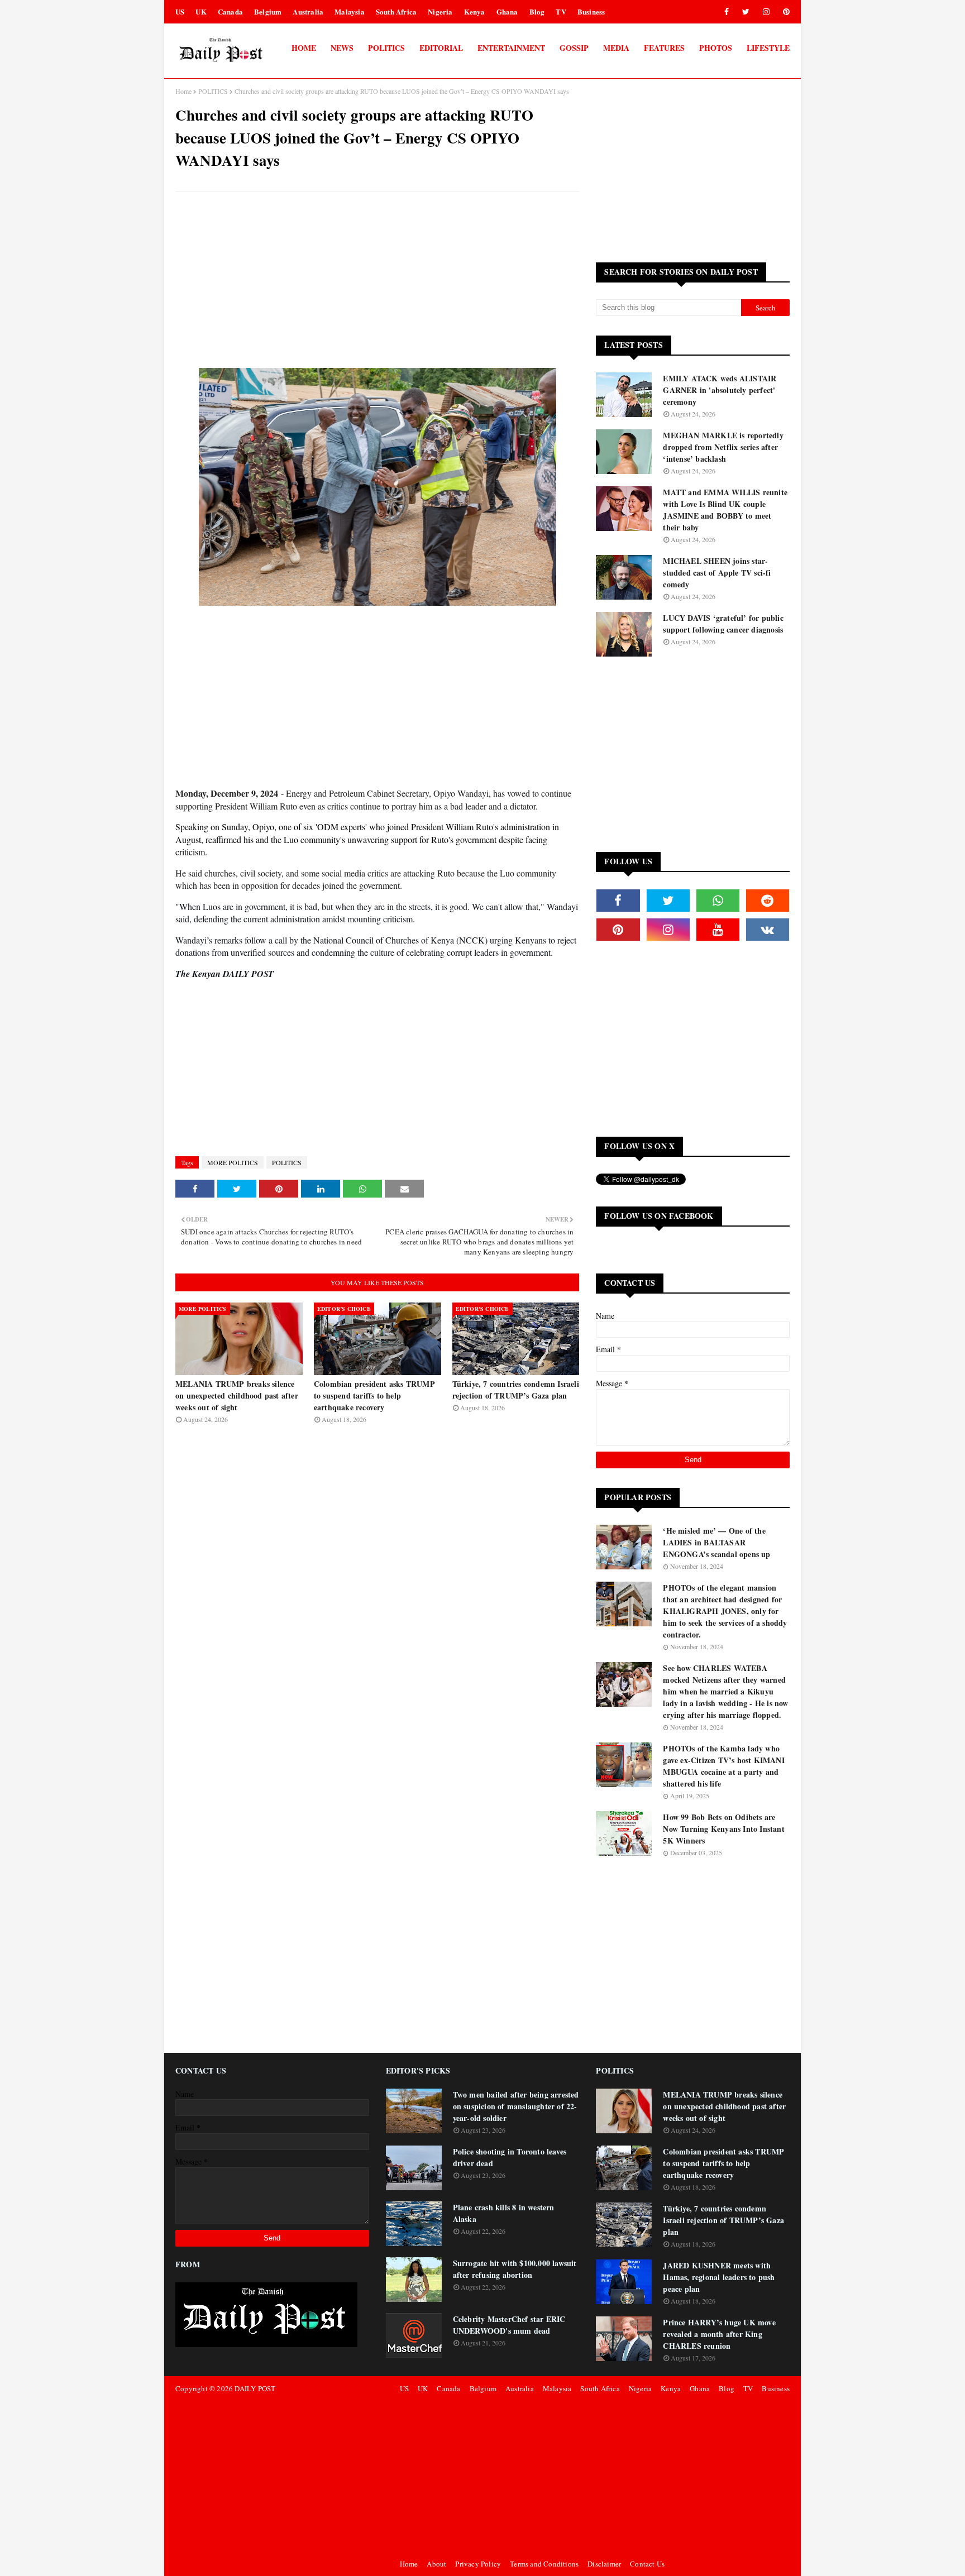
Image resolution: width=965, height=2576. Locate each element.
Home (183, 91)
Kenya (475, 11)
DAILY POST (255, 2388)
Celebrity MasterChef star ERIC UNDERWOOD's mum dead (509, 2325)
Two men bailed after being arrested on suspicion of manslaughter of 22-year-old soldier (516, 2106)
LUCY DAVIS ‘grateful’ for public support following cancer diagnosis (723, 624)
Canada (230, 11)
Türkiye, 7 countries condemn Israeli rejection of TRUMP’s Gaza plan (516, 1390)
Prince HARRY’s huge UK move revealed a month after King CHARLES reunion (719, 2334)
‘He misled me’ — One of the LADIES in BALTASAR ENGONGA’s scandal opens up (716, 1542)
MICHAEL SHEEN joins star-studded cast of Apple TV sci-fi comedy (717, 573)
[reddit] (768, 901)
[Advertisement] (377, 281)
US (180, 11)
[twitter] (746, 12)
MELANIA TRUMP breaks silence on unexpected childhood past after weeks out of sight (237, 1395)
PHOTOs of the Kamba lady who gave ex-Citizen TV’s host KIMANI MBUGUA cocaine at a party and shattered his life (723, 1766)
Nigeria (440, 11)
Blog (537, 11)
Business (591, 11)
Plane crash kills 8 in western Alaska (504, 2213)
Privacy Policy (478, 2564)
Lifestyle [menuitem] (768, 48)
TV (561, 11)
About (436, 2564)
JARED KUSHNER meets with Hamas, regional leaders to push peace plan (719, 2277)
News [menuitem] (342, 48)
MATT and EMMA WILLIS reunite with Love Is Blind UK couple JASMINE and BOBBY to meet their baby (725, 510)
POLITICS (213, 91)
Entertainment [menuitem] (511, 48)
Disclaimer (604, 2564)
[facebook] (727, 12)
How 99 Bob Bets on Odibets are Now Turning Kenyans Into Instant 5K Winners (723, 1829)
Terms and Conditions (544, 2564)
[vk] (768, 930)
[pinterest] (784, 12)
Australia (308, 11)
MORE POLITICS (233, 1162)
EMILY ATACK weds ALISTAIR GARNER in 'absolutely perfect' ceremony (720, 390)
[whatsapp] (718, 901)
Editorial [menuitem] (441, 48)
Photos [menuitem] (716, 48)
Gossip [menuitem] (574, 48)
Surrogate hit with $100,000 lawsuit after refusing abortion (515, 2269)
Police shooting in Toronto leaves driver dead (510, 2157)
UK (201, 11)
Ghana (507, 11)
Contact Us (647, 2564)
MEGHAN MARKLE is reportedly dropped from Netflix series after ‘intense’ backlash (723, 447)
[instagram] (766, 12)
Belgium (268, 11)
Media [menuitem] (616, 48)
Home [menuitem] (304, 48)
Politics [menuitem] (386, 48)
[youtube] (718, 930)
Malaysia (350, 11)
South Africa (396, 11)
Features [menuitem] (664, 48)
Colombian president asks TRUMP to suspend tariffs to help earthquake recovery (374, 1395)
